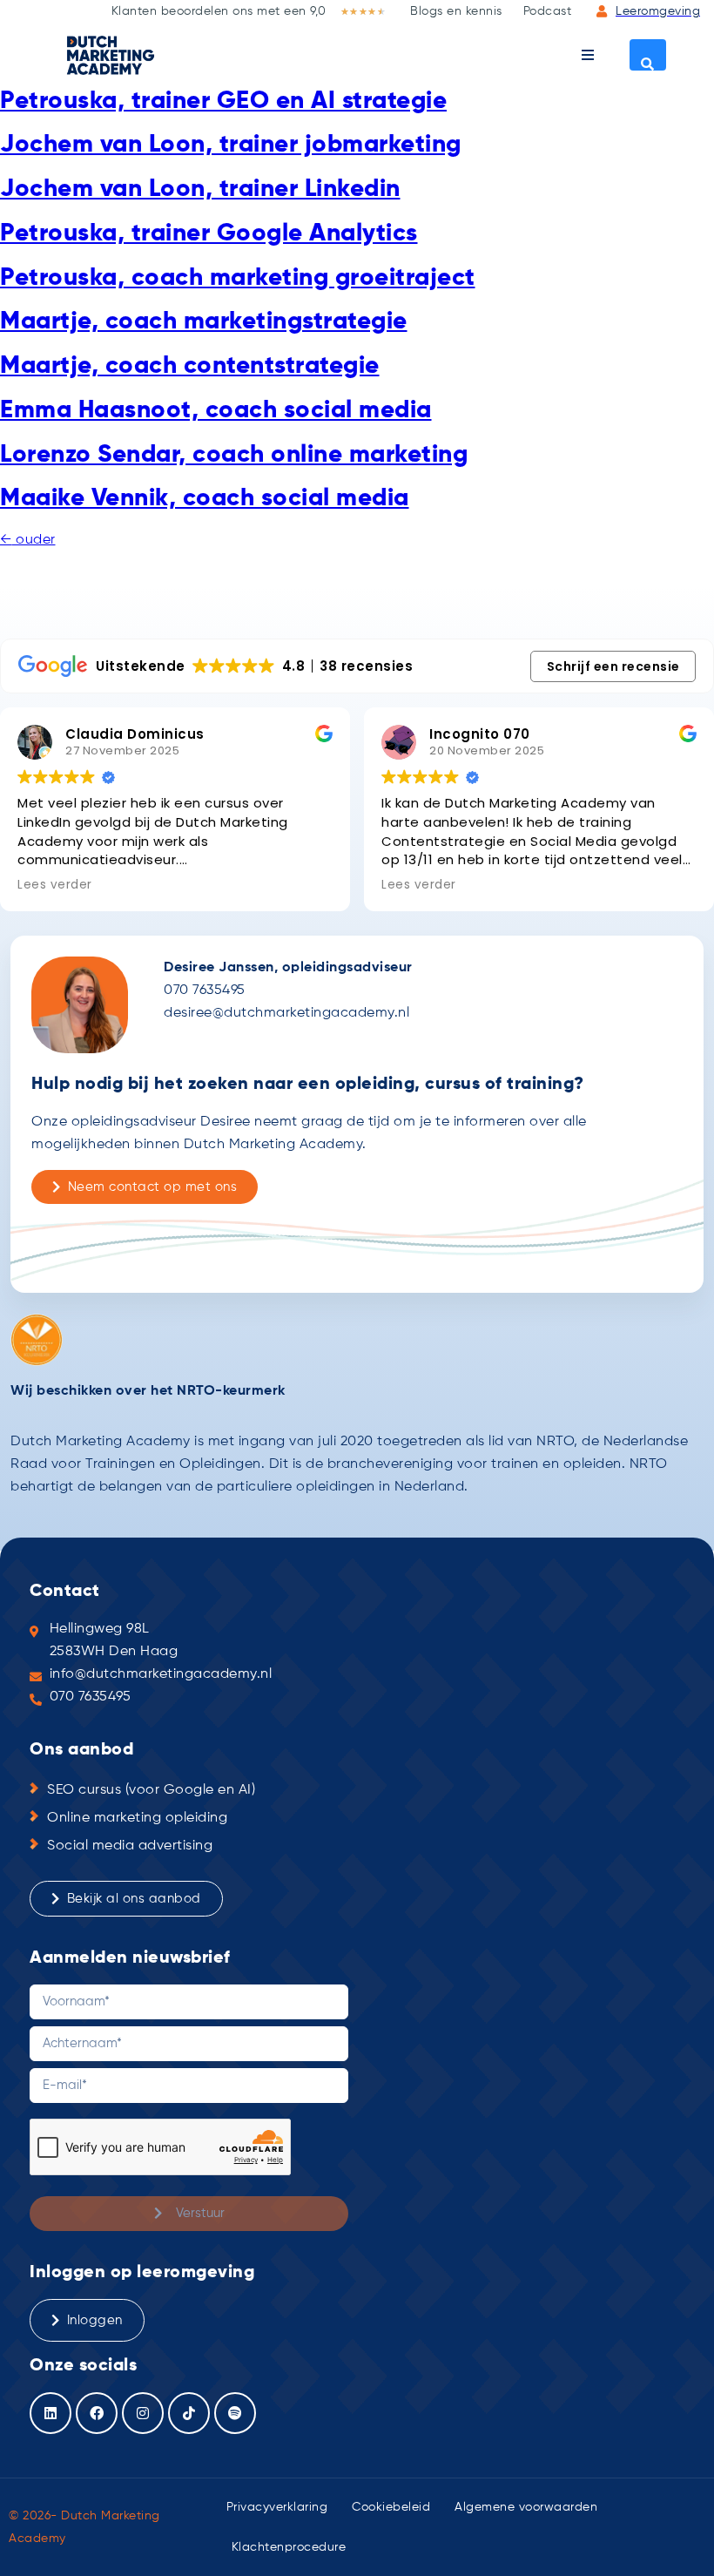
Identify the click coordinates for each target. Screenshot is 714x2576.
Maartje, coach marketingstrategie (204, 321)
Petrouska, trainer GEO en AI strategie (223, 101)
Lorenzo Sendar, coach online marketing (234, 455)
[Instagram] (143, 2413)
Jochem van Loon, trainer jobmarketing (231, 145)
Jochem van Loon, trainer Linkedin (200, 189)
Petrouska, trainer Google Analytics (209, 233)
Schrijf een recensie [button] (613, 666)
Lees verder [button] (55, 885)
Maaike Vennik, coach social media (205, 498)
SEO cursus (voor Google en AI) (151, 1790)
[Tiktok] (189, 2413)
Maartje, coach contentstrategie (190, 366)
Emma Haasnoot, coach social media (216, 410)
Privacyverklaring (277, 2507)
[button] (588, 55)
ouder (28, 540)
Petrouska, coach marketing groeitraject (238, 278)
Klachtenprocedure (289, 2547)
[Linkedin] (51, 2413)
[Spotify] (235, 2413)
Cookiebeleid (391, 2507)
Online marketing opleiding (137, 1818)
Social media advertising (130, 1846)
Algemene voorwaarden (526, 2507)
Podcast (548, 11)
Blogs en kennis (456, 11)
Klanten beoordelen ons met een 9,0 (219, 11)
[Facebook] (97, 2413)
